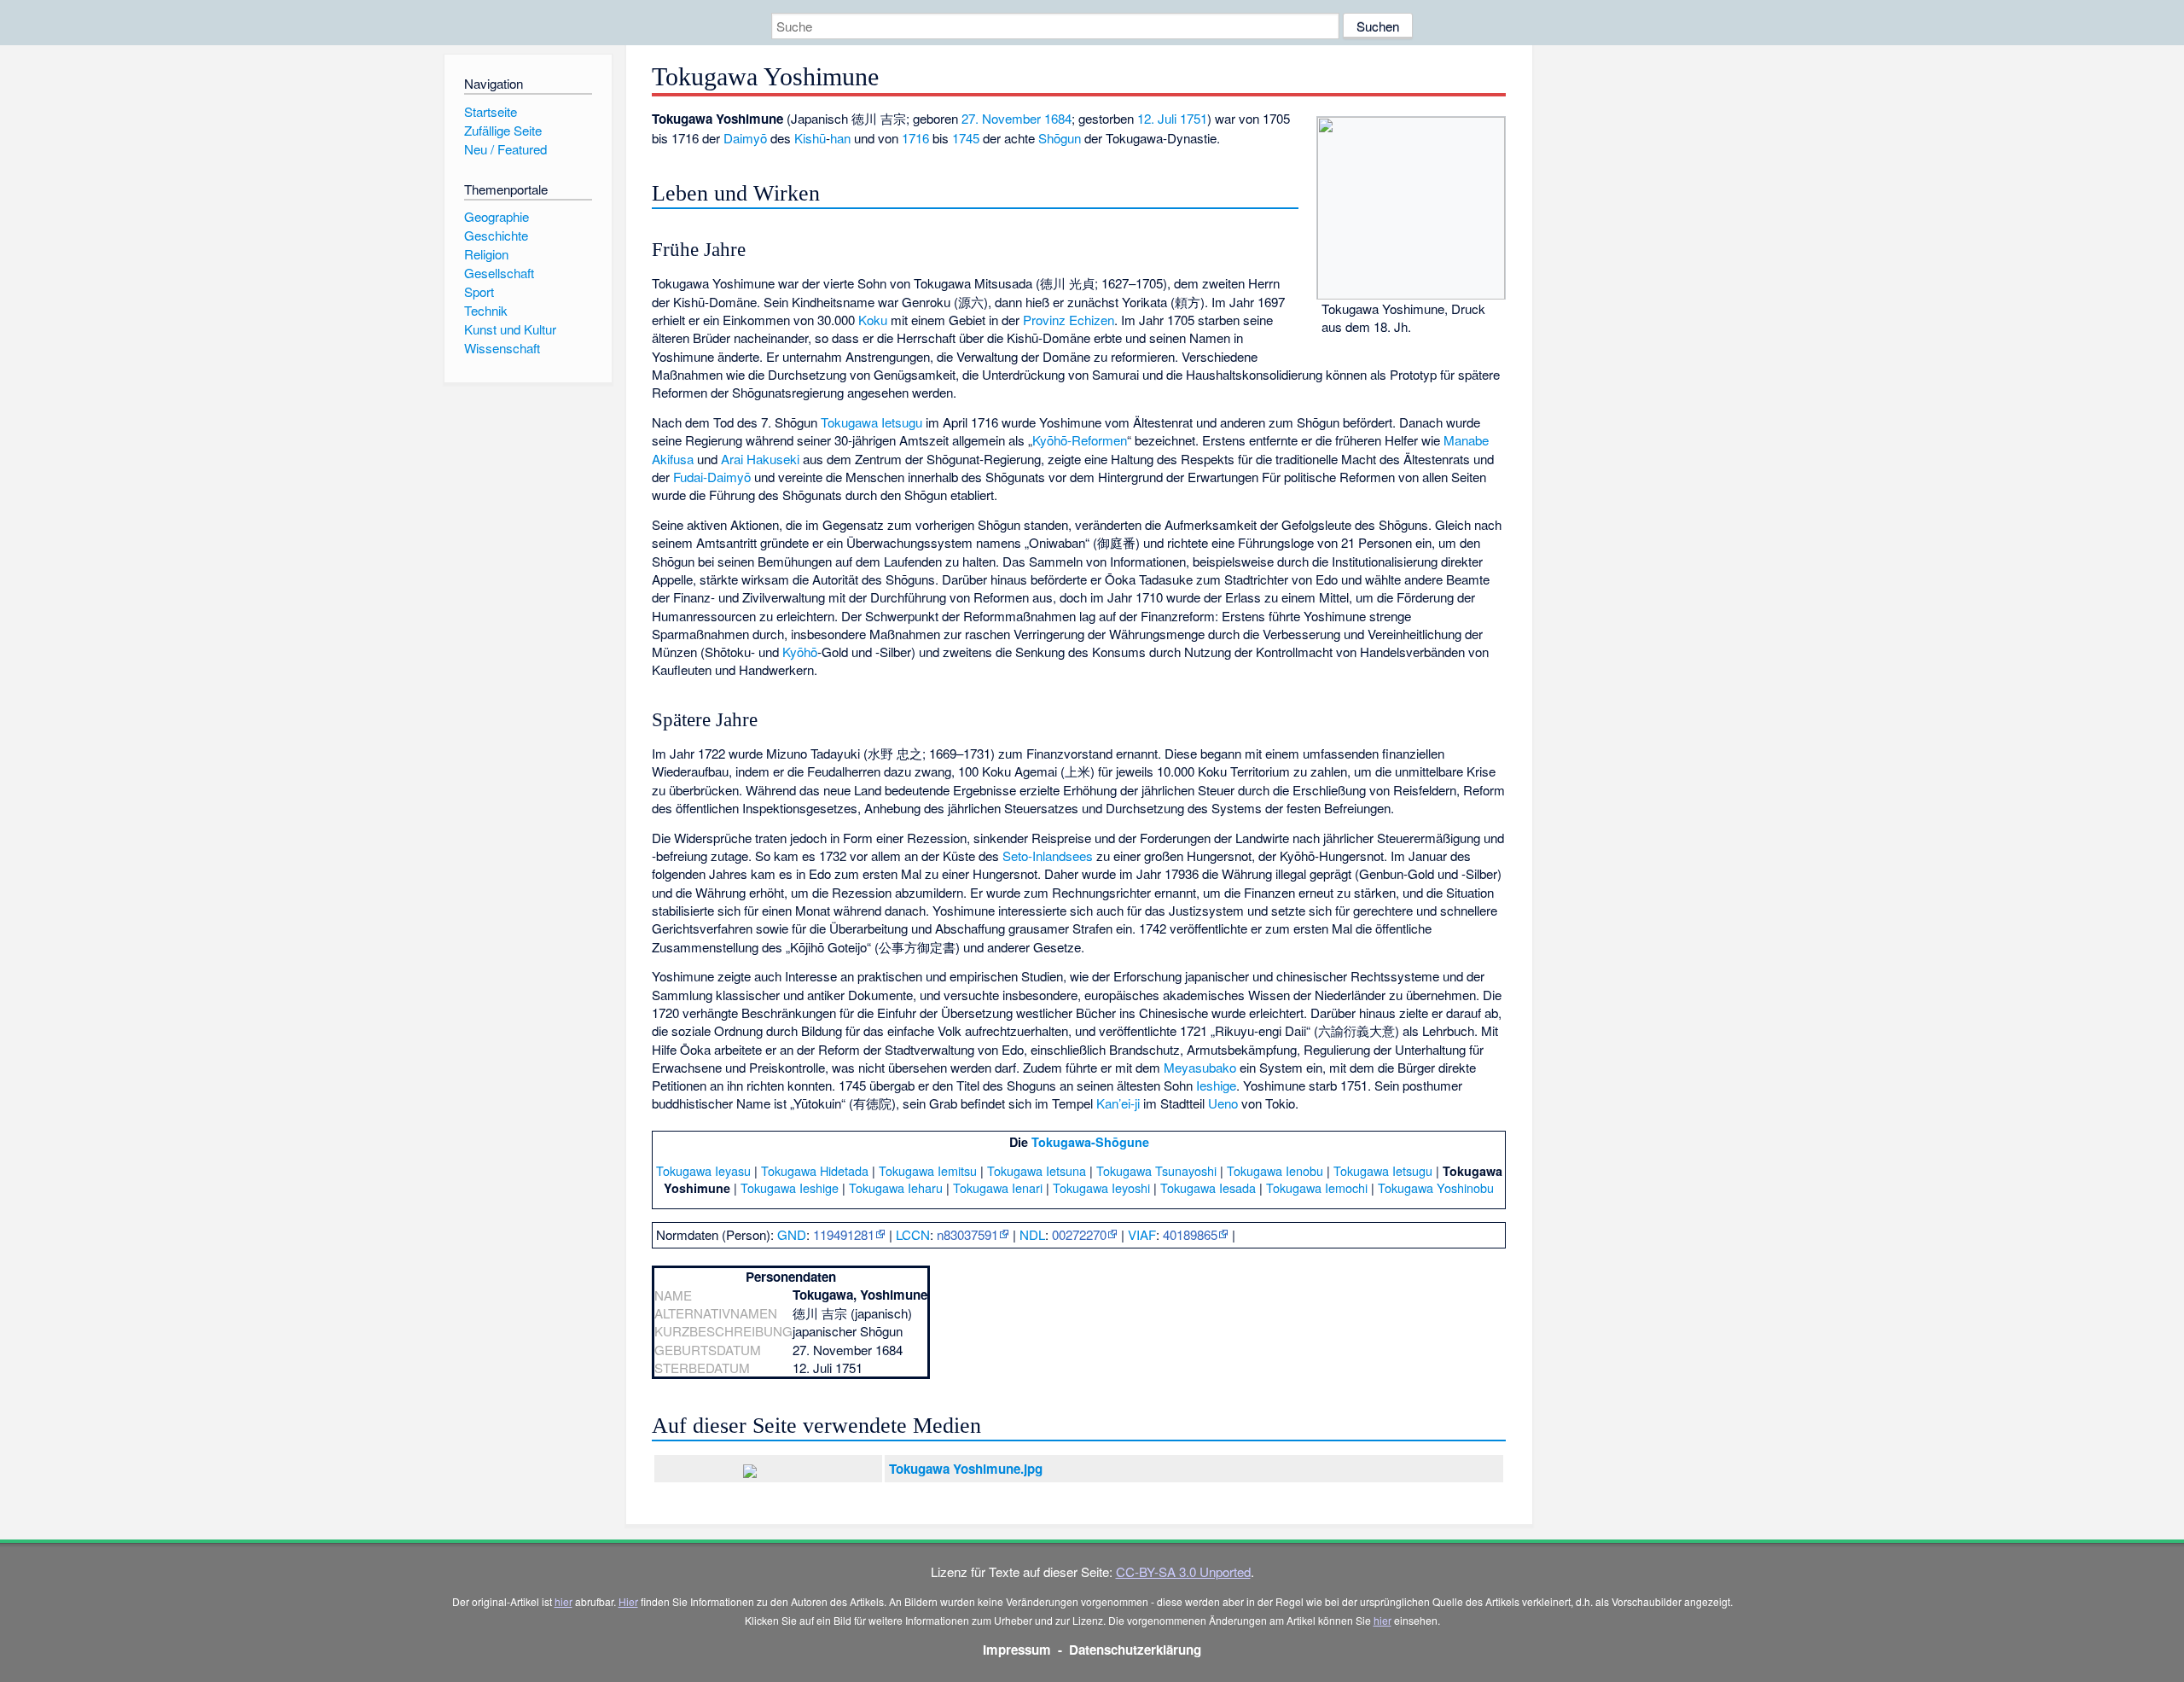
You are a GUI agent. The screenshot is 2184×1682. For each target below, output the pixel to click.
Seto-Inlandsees (1048, 856)
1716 (915, 138)
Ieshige (1216, 1085)
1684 (1058, 118)
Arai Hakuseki (760, 459)
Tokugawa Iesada (1208, 1187)
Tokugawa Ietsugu (871, 422)
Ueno (1223, 1103)
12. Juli (1157, 118)
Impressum (1017, 1650)
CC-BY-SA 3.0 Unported (1183, 1571)
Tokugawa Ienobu (1275, 1170)
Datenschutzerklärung (1135, 1650)
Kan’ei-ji (1118, 1103)
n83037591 (967, 1234)
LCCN (913, 1234)
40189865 (1190, 1234)
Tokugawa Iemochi (1317, 1187)
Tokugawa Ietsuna (1037, 1170)
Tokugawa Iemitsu (928, 1170)
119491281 (844, 1234)
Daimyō (745, 138)
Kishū (810, 138)
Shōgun (1060, 138)
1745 (966, 138)
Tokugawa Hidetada (815, 1170)
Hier (628, 1601)
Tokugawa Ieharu (896, 1187)
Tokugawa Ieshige (790, 1187)
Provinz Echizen (1069, 320)
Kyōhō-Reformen (1080, 440)
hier (563, 1601)
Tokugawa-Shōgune (1090, 1142)
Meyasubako (1200, 1067)
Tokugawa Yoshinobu (1436, 1187)
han (840, 138)
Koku (873, 320)
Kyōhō (800, 652)
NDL (1032, 1234)
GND (792, 1234)
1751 (1194, 118)
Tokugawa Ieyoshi (1101, 1187)
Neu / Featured (505, 149)
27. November (1001, 118)
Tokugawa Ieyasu (703, 1170)
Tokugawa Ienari (998, 1187)
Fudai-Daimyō (712, 477)
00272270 (1079, 1234)
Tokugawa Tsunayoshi (1156, 1170)
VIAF (1142, 1234)
